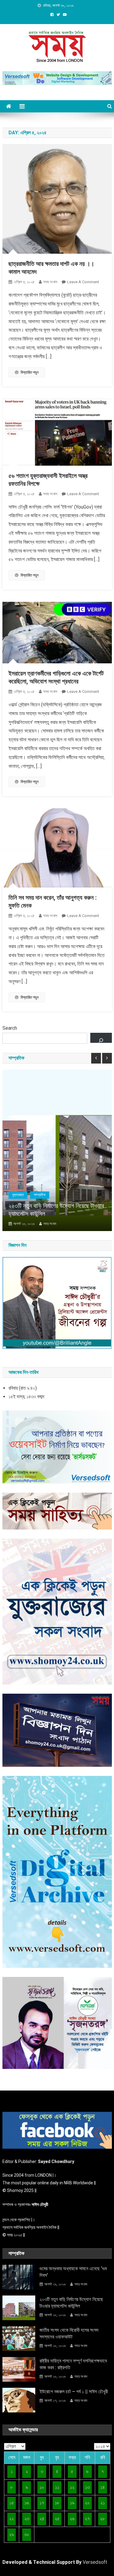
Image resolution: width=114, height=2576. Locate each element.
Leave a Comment (83, 282)
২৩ (27, 2519)
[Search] (101, 1038)
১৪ (103, 2487)
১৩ (87, 2487)
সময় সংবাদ (50, 282)
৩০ (27, 2534)
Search (10, 1028)
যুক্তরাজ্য (18, 1195)
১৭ (42, 2503)
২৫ (57, 2519)
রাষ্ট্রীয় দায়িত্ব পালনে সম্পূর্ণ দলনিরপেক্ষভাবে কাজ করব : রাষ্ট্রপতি (73, 2364)
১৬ (27, 2503)
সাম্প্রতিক (40, 1195)
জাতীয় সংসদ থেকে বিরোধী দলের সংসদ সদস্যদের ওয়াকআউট (69, 2333)
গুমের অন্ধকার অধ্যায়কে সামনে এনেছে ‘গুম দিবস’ (73, 2272)
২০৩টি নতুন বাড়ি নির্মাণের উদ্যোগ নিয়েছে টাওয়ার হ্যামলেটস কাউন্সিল (56, 1210)
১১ (57, 2487)
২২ (12, 2519)
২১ (103, 2503)
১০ (42, 2487)
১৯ (72, 2503)
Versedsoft (95, 2562)
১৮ (57, 2503)
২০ (87, 2503)
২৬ (72, 2519)
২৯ (12, 2534)
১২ (72, 2487)
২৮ (102, 2519)
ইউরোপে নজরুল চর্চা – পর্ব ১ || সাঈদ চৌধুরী (74, 2392)
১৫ (12, 2503)
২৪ (42, 2519)
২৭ (87, 2519)
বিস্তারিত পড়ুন (30, 372)
